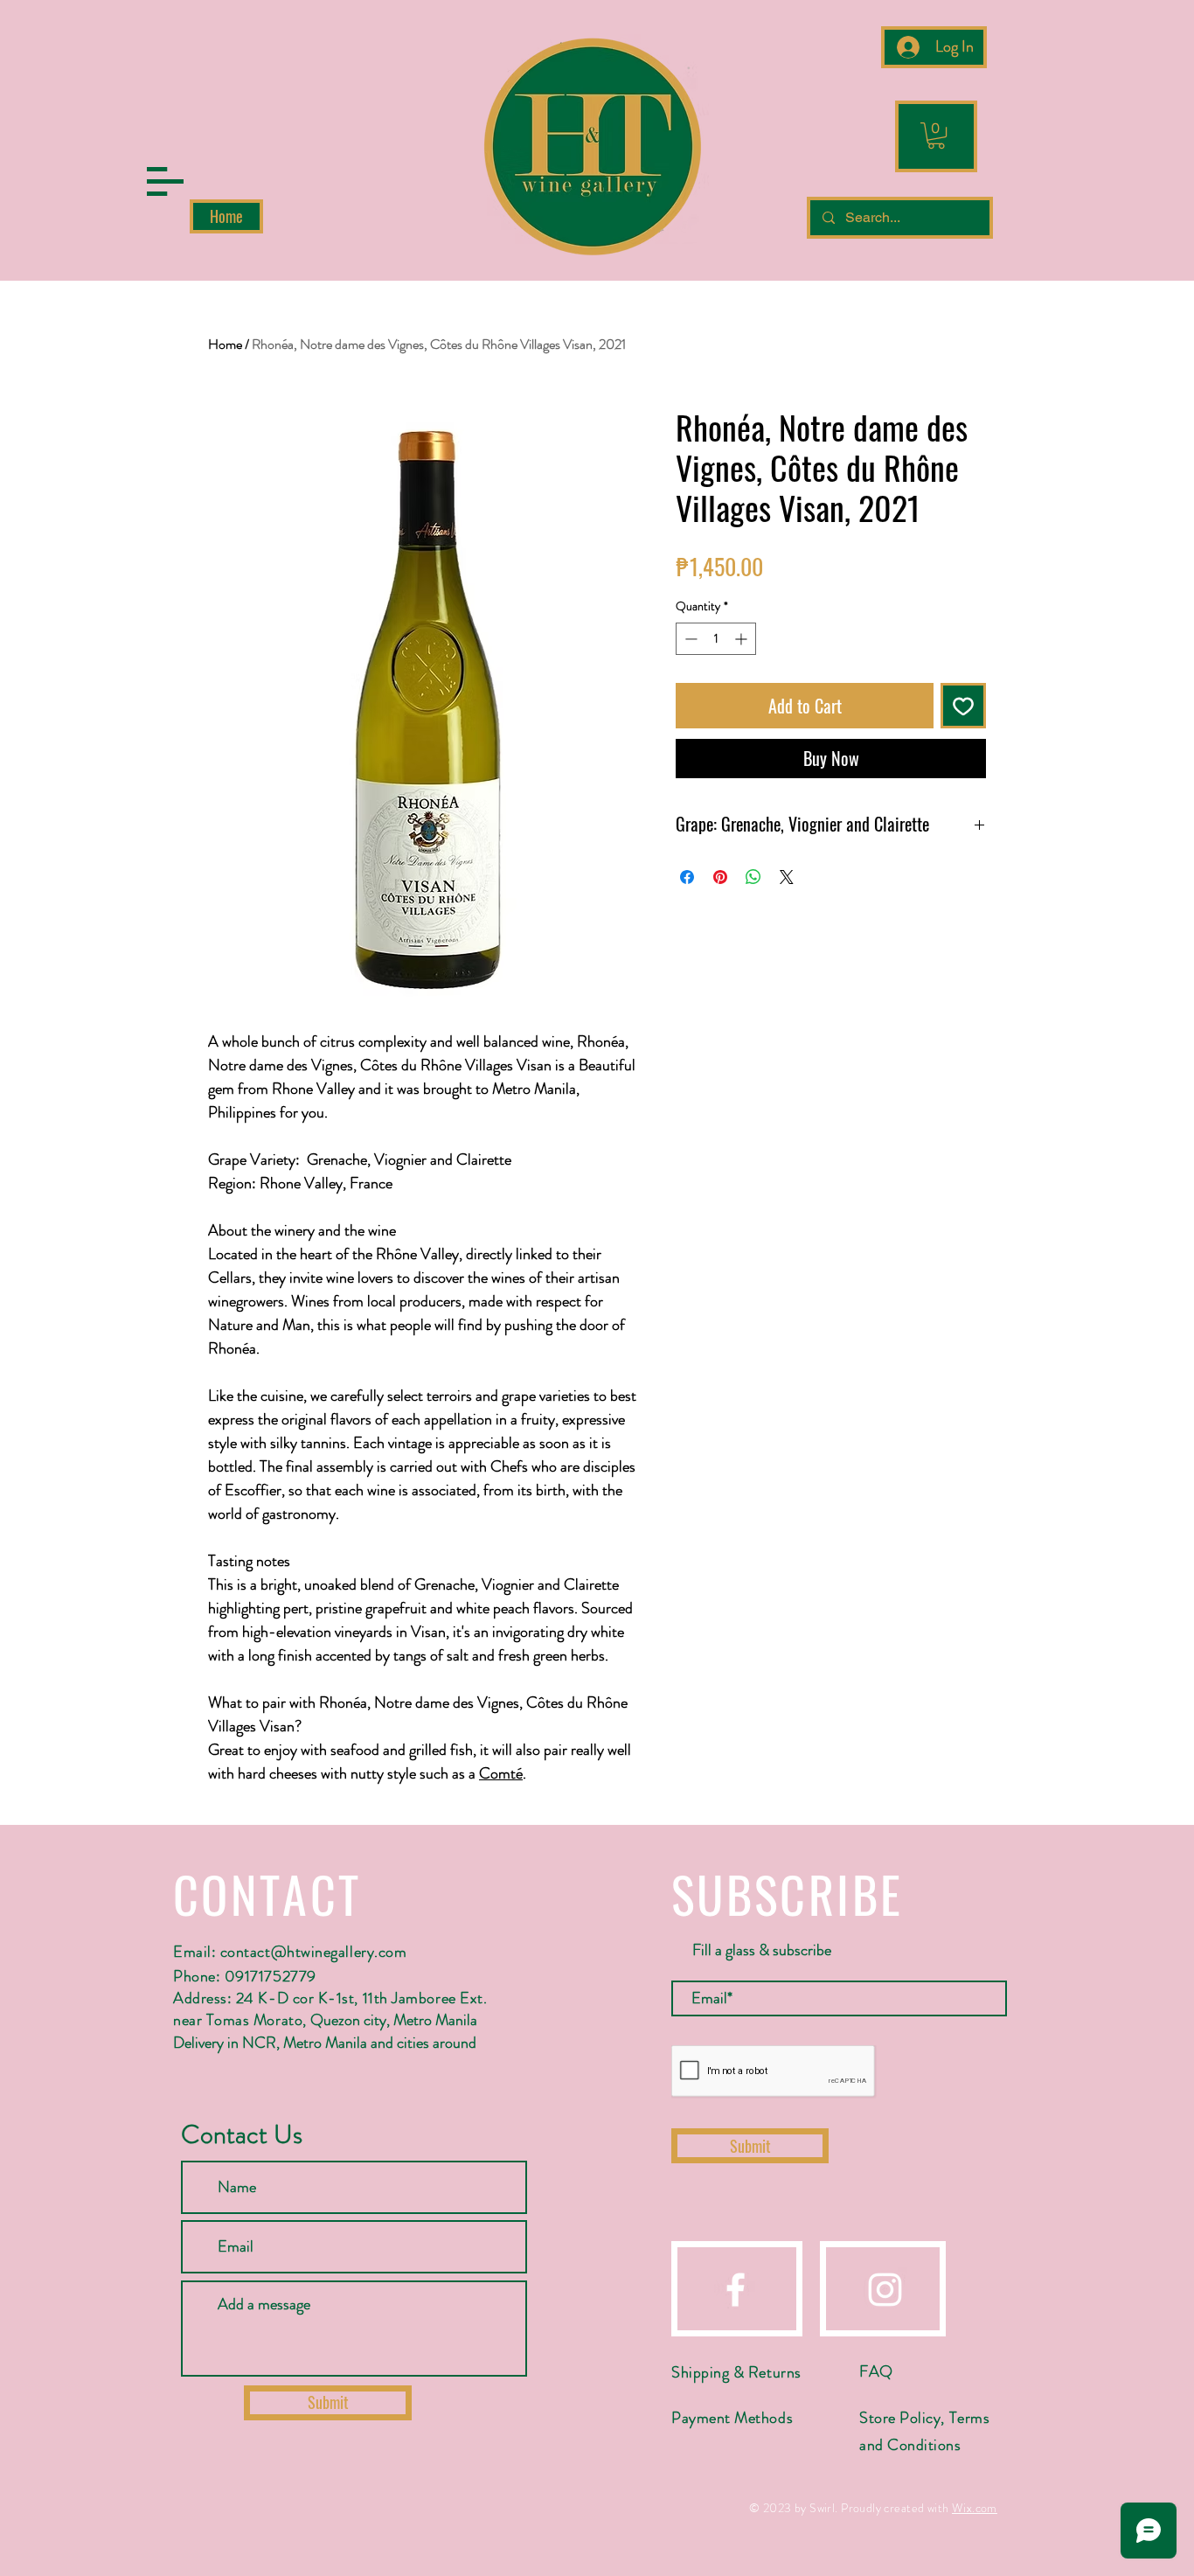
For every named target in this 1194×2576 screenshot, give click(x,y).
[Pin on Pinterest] (720, 877)
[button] (165, 181)
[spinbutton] (716, 639)
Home (225, 344)
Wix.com (975, 2508)
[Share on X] (787, 877)
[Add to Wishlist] (963, 706)
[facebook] (736, 2290)
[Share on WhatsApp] (753, 877)
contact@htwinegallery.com (314, 1952)
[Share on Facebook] (687, 877)
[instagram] (885, 2290)
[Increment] (743, 639)
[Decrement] (689, 639)
